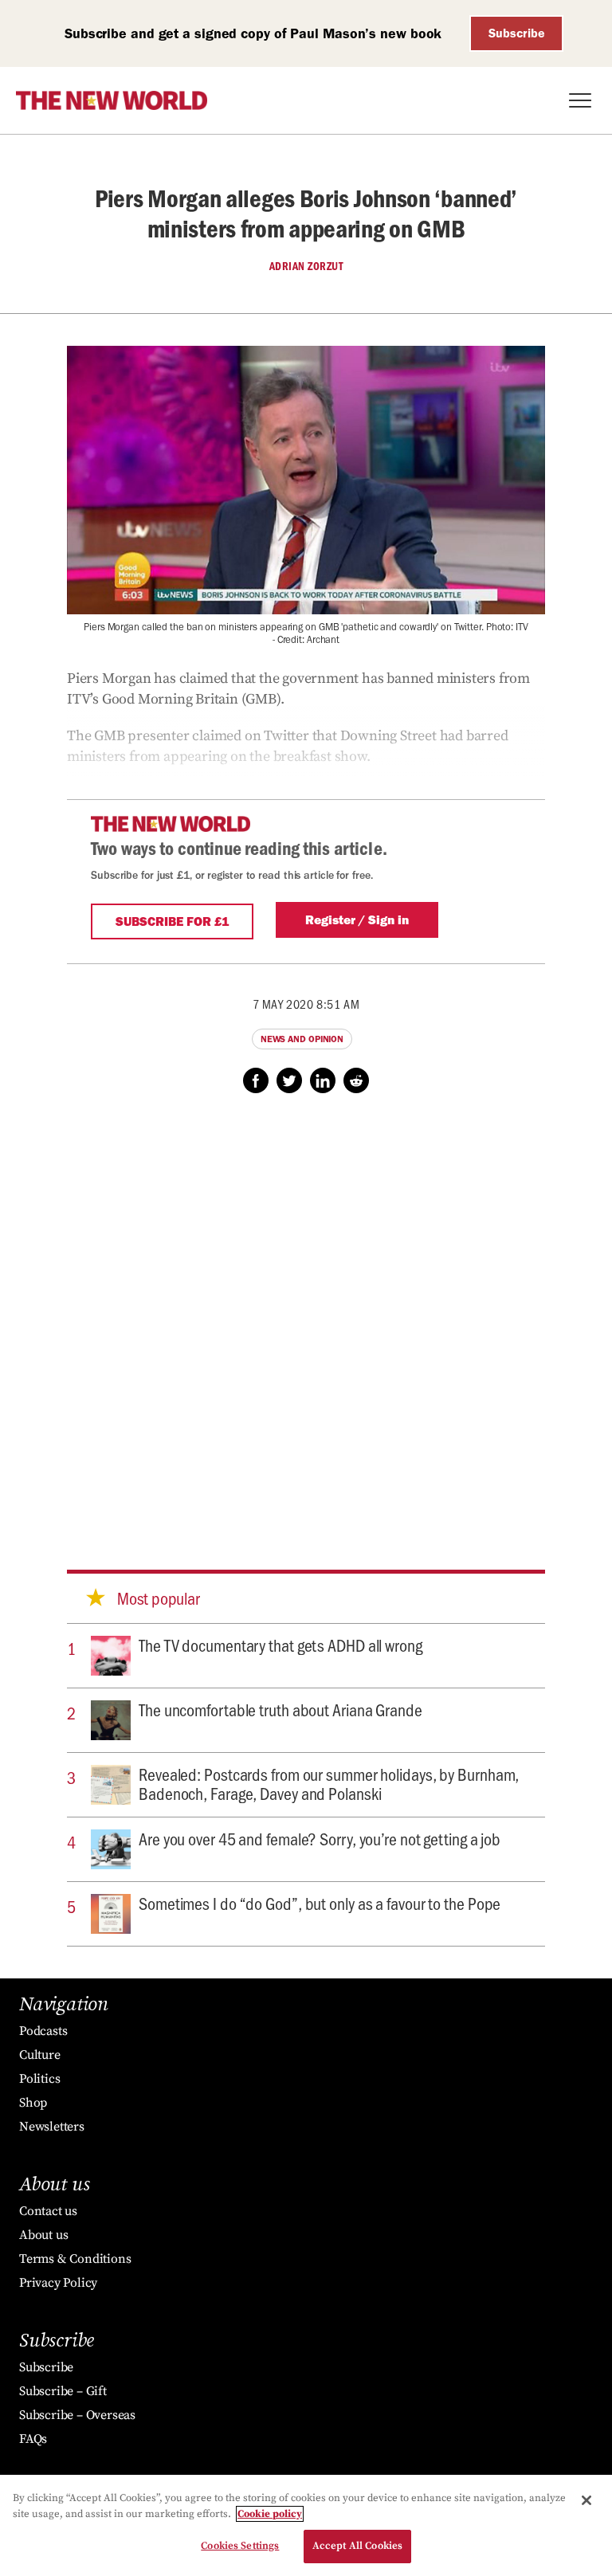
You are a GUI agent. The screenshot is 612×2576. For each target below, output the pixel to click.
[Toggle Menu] (580, 100)
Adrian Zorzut (306, 266)
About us (43, 2235)
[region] (306, 2525)
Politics (39, 2079)
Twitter (289, 1080)
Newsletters (52, 2127)
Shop (33, 2103)
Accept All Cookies (357, 2546)
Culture (40, 2055)
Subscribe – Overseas (77, 2415)
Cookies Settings (240, 2546)
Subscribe (517, 33)
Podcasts (43, 2031)
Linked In (323, 1080)
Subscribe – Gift (63, 2391)
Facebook (256, 1080)
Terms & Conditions (75, 2259)
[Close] (586, 2500)
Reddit (356, 1080)
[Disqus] (306, 1316)
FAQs (33, 2439)
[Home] (112, 100)
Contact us (48, 2211)
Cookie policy (270, 2514)
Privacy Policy (58, 2283)
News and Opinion (302, 1039)
